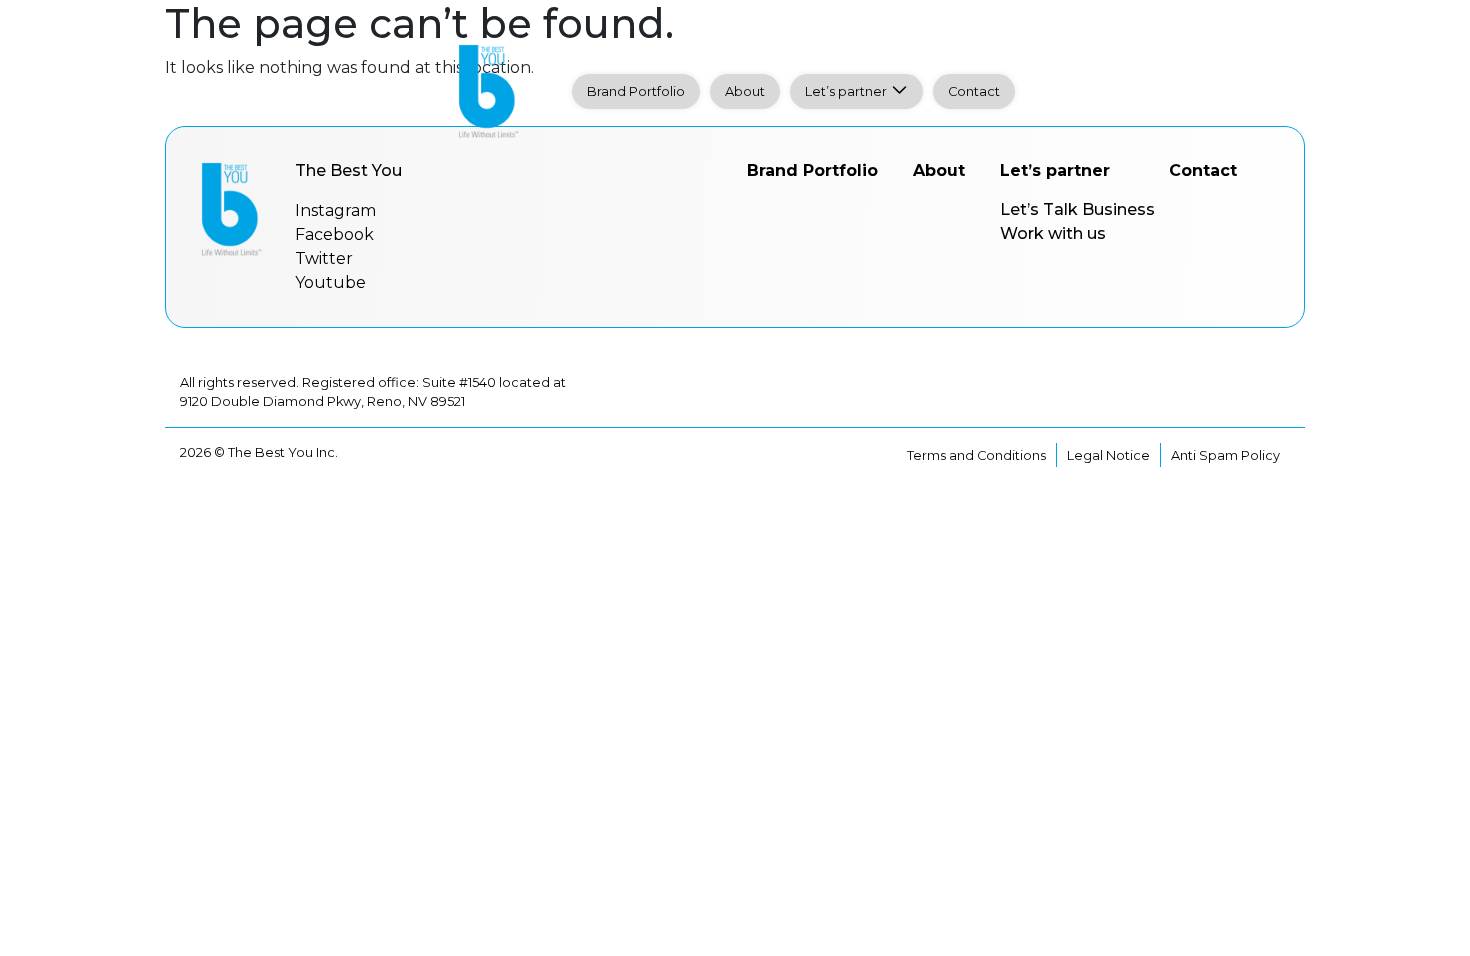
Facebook (334, 234)
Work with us (1053, 233)
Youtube (330, 282)
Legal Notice (1108, 455)
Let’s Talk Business (1077, 209)
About (745, 91)
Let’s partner (846, 91)
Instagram (335, 210)
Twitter (324, 258)
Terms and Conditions (976, 455)
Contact (974, 91)
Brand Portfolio (636, 91)
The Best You (348, 170)
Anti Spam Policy (1225, 455)
